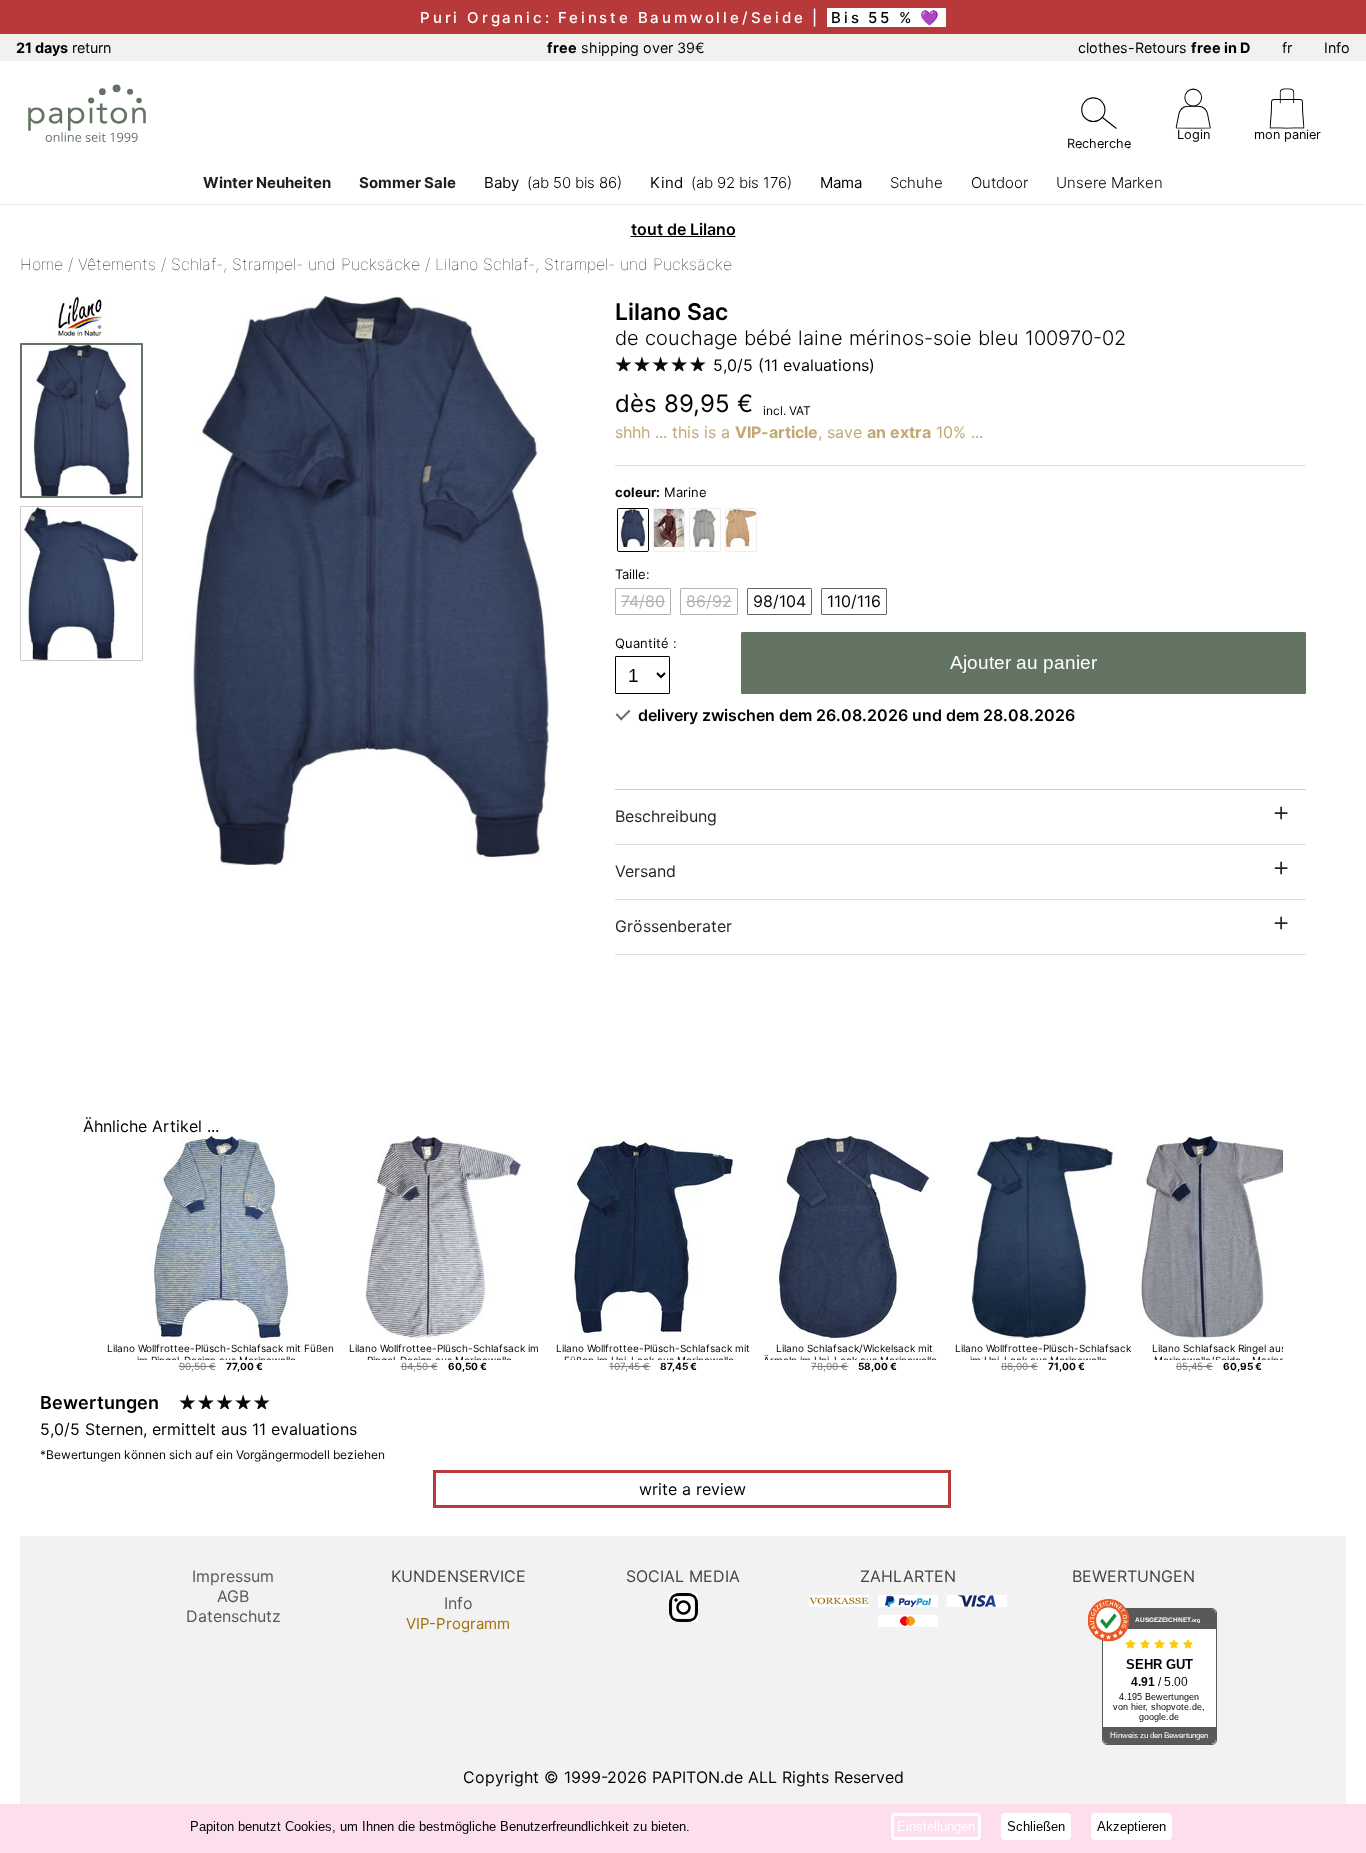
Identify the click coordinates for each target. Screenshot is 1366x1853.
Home (41, 264)
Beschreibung (666, 816)
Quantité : (648, 643)
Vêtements (117, 264)
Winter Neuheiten (267, 182)
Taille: (632, 574)
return (63, 47)
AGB (233, 1596)
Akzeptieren (1131, 1826)
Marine (661, 492)
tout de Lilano (683, 229)
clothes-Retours (1164, 47)
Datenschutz (233, 1616)
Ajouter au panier (1023, 662)
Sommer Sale (407, 182)
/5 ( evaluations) (794, 365)
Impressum (233, 1576)
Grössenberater (673, 926)
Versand (645, 871)
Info (1337, 47)
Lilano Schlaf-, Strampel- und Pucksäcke (583, 264)
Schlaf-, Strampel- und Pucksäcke (295, 264)
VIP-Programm (458, 1623)
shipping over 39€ (626, 47)
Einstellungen (936, 1826)
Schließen (1036, 1826)
